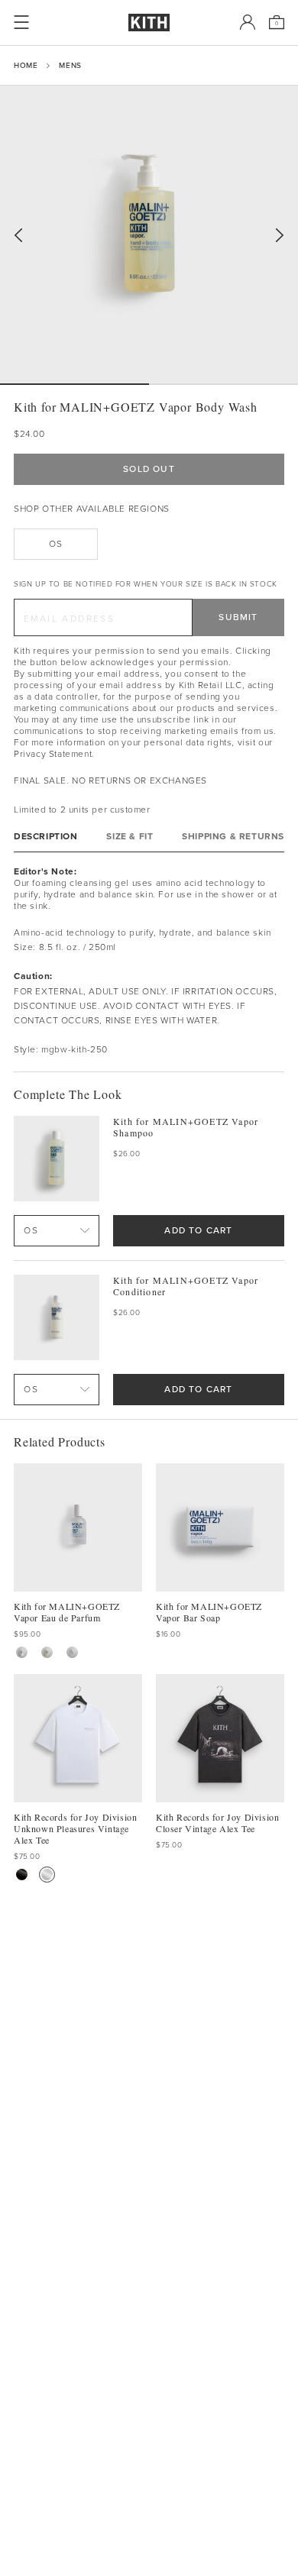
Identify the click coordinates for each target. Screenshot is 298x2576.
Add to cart (198, 1230)
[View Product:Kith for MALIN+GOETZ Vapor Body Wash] (47, 1652)
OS (55, 544)
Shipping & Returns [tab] (233, 837)
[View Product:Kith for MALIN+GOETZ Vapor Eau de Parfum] (72, 1652)
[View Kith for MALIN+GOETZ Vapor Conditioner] (57, 1317)
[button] (223, 384)
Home (26, 65)
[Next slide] (280, 236)
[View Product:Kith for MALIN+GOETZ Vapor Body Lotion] (22, 1652)
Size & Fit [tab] (130, 837)
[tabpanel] (149, 962)
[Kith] (149, 23)
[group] (149, 234)
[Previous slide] (18, 236)
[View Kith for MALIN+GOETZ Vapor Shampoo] (57, 1159)
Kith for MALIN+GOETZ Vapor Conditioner (186, 1286)
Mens (70, 65)
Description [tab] (46, 837)
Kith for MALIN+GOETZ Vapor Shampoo (186, 1127)
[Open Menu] (21, 22)
